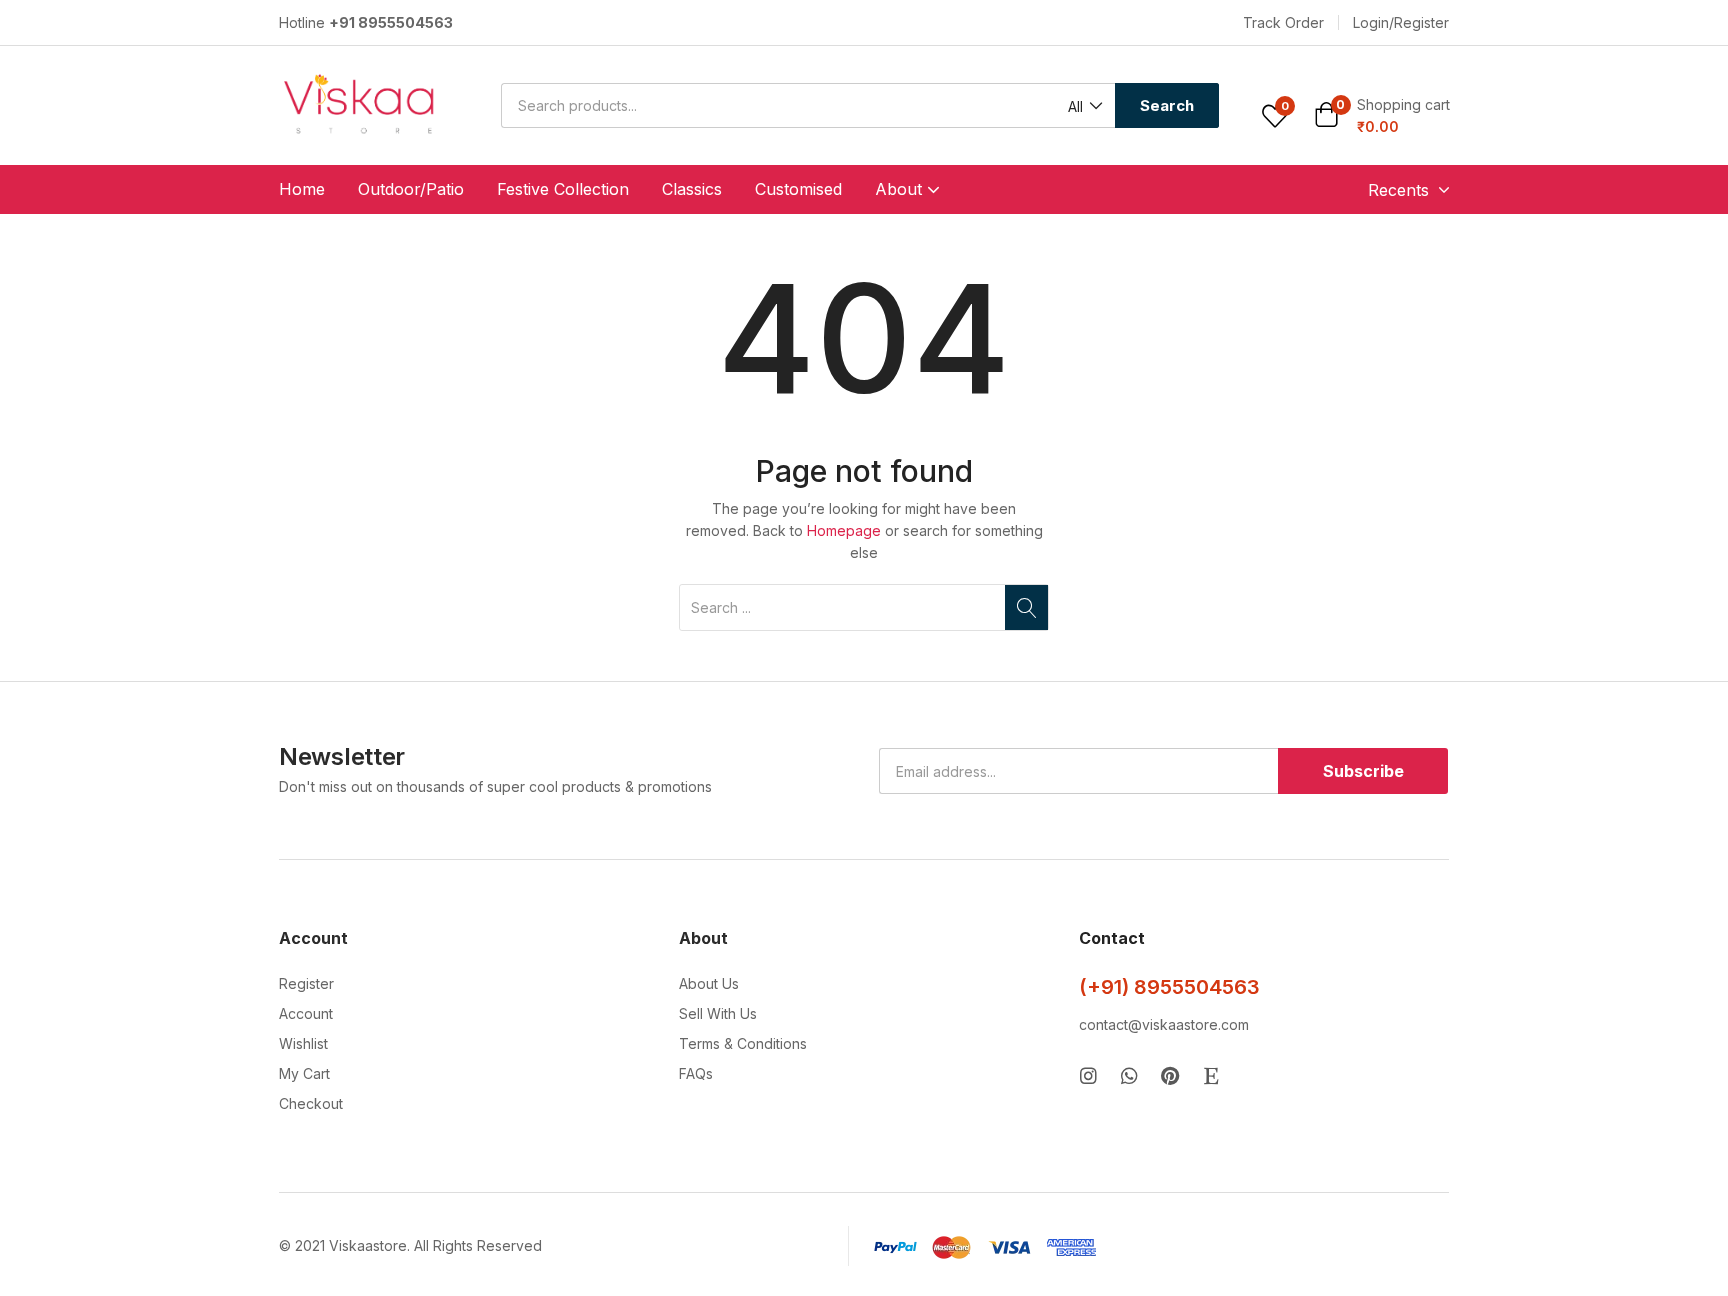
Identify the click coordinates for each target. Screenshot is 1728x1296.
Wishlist (303, 1043)
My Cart (304, 1073)
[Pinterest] (1170, 1075)
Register (306, 983)
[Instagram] (1088, 1075)
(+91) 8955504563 (1169, 987)
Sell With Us (718, 1013)
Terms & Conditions (743, 1043)
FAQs (696, 1073)
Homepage (844, 530)
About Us (709, 983)
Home (302, 189)
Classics (692, 189)
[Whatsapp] (1129, 1075)
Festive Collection (563, 189)
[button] (1283, 23)
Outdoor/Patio (411, 189)
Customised (798, 189)
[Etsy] (1211, 1075)
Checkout (311, 1103)
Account (306, 1013)
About (901, 189)
